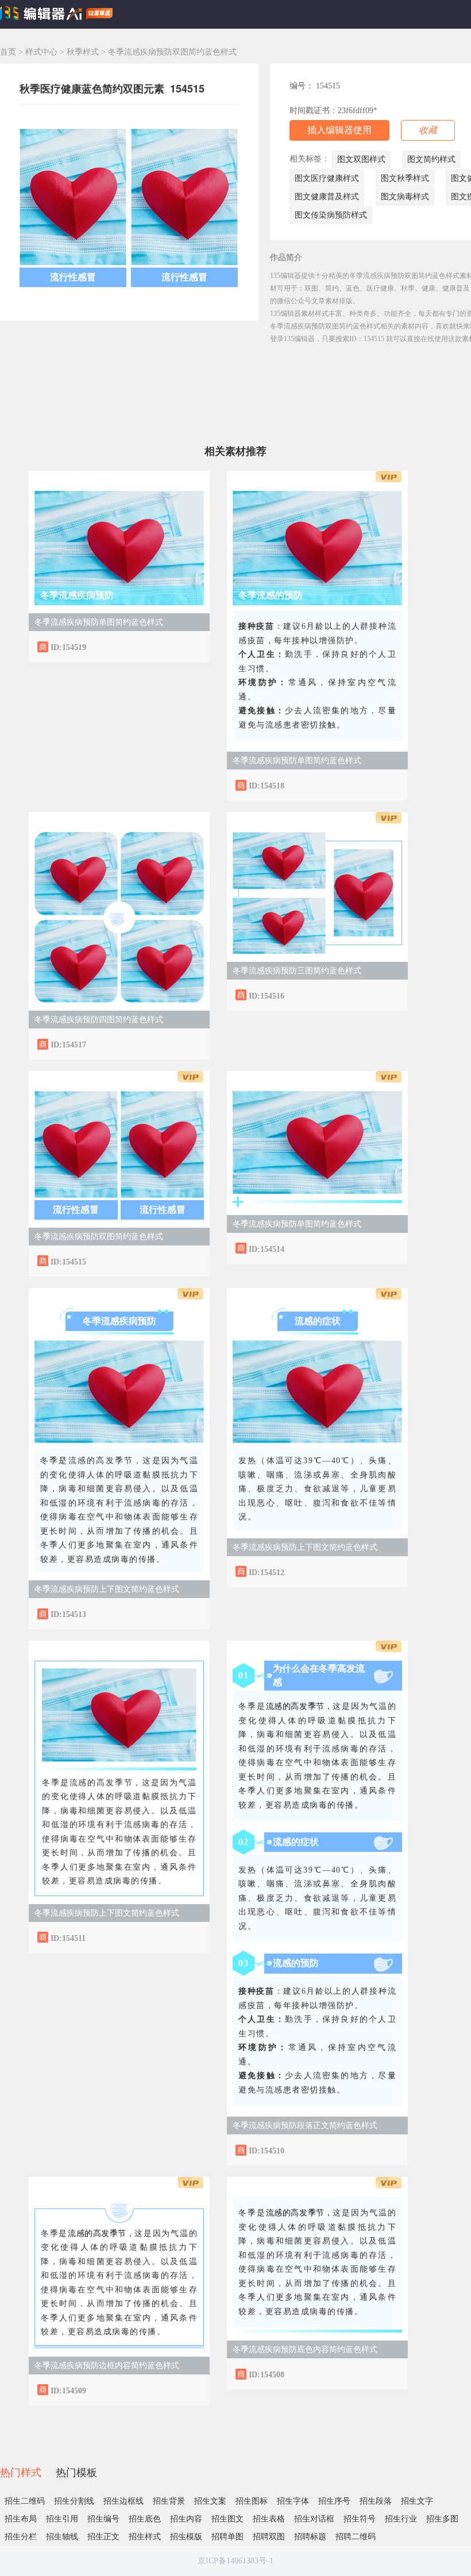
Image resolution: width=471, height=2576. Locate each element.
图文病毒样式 (405, 197)
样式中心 (41, 52)
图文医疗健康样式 (327, 178)
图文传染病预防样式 (331, 215)
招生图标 (252, 2501)
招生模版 (186, 2537)
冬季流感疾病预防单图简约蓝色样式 (99, 622)
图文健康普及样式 (327, 197)
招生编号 (103, 2519)
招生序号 (334, 2501)
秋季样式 (84, 52)
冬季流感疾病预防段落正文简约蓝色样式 (305, 2126)
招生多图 (442, 2519)
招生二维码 (25, 2501)
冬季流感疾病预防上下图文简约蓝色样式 (107, 1589)
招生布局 (21, 2519)
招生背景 (169, 2501)
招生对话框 (314, 2519)
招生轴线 (62, 2537)
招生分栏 (21, 2537)
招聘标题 (310, 2537)
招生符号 (360, 2519)
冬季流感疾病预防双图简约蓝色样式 (99, 1237)
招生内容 (186, 2519)
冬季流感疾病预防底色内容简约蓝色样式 (305, 2349)
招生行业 (401, 2519)
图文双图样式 (361, 159)
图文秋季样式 (405, 178)
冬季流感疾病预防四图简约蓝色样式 (99, 1020)
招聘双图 (269, 2537)
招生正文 (103, 2537)
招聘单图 (227, 2537)
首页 (8, 52)
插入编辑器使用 (339, 130)
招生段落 (376, 2501)
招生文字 (417, 2501)
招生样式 (145, 2537)
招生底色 (145, 2519)
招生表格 (269, 2519)
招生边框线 (123, 2501)
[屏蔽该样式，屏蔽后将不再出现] (190, 646)
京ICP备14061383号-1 (235, 2561)
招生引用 (62, 2519)
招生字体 (293, 2501)
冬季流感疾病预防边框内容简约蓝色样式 (107, 2366)
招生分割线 (74, 2501)
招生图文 (227, 2519)
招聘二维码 (356, 2537)
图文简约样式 (431, 159)
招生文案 (210, 2501)
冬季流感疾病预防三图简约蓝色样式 (297, 971)
